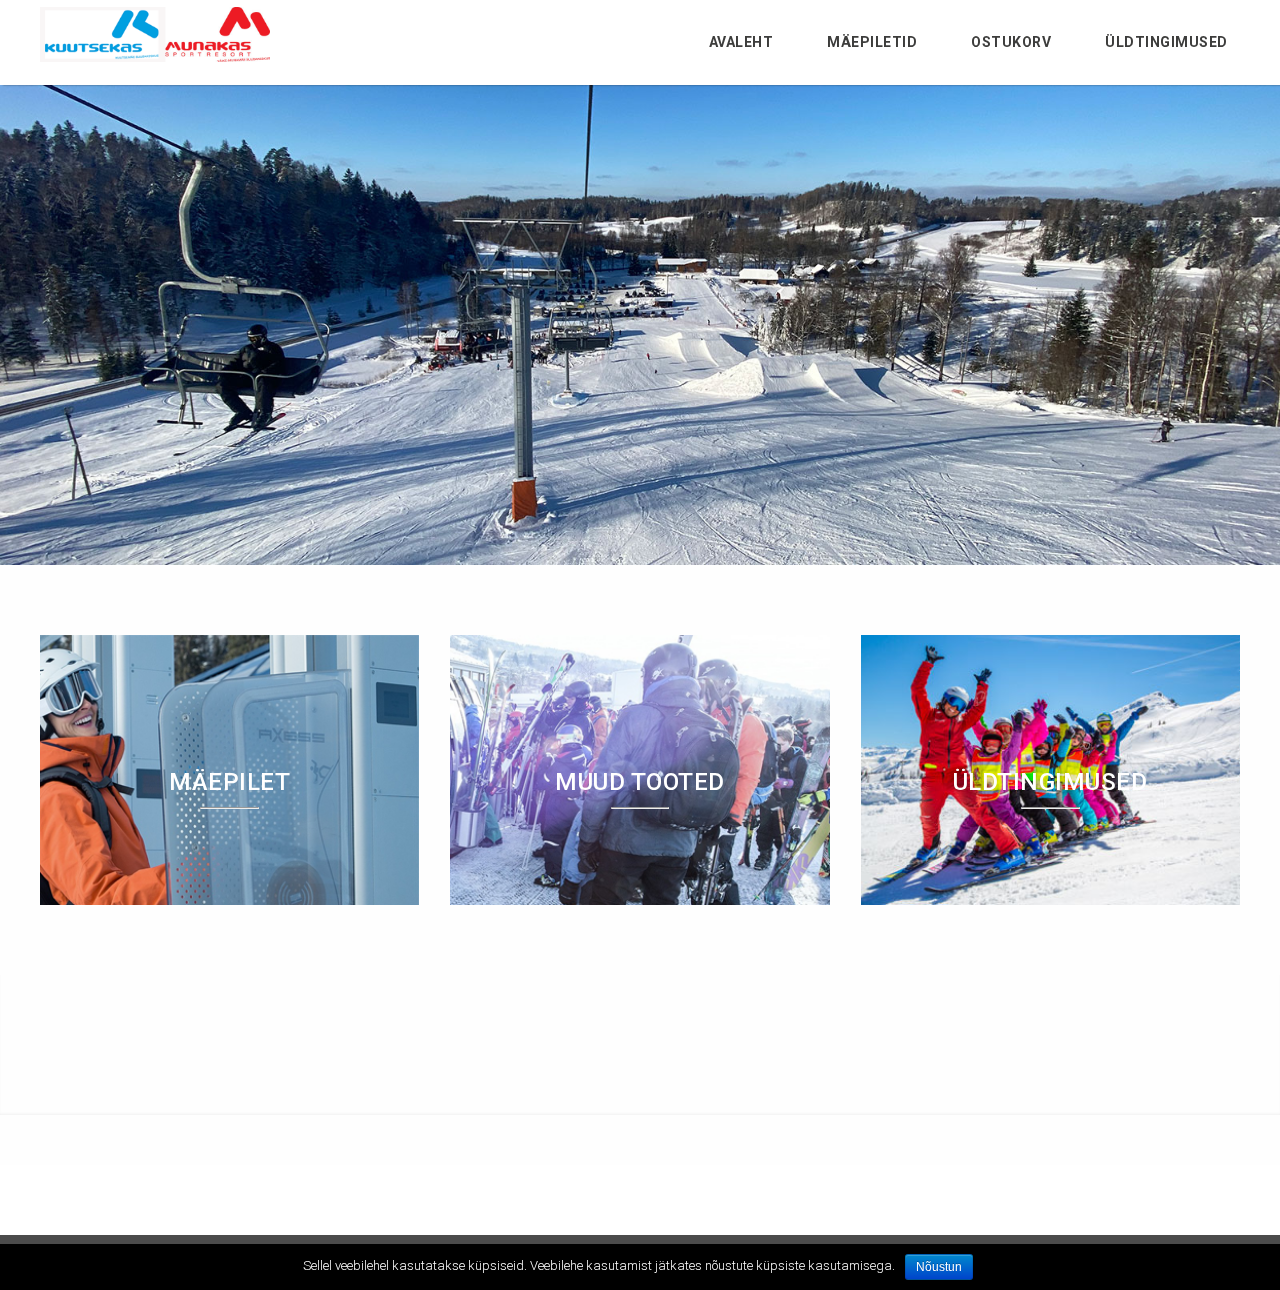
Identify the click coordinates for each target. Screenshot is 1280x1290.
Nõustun (939, 1267)
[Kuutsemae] (155, 57)
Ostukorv (1011, 42)
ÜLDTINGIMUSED (1166, 42)
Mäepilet (229, 782)
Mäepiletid (872, 42)
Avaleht (741, 42)
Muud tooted (640, 782)
